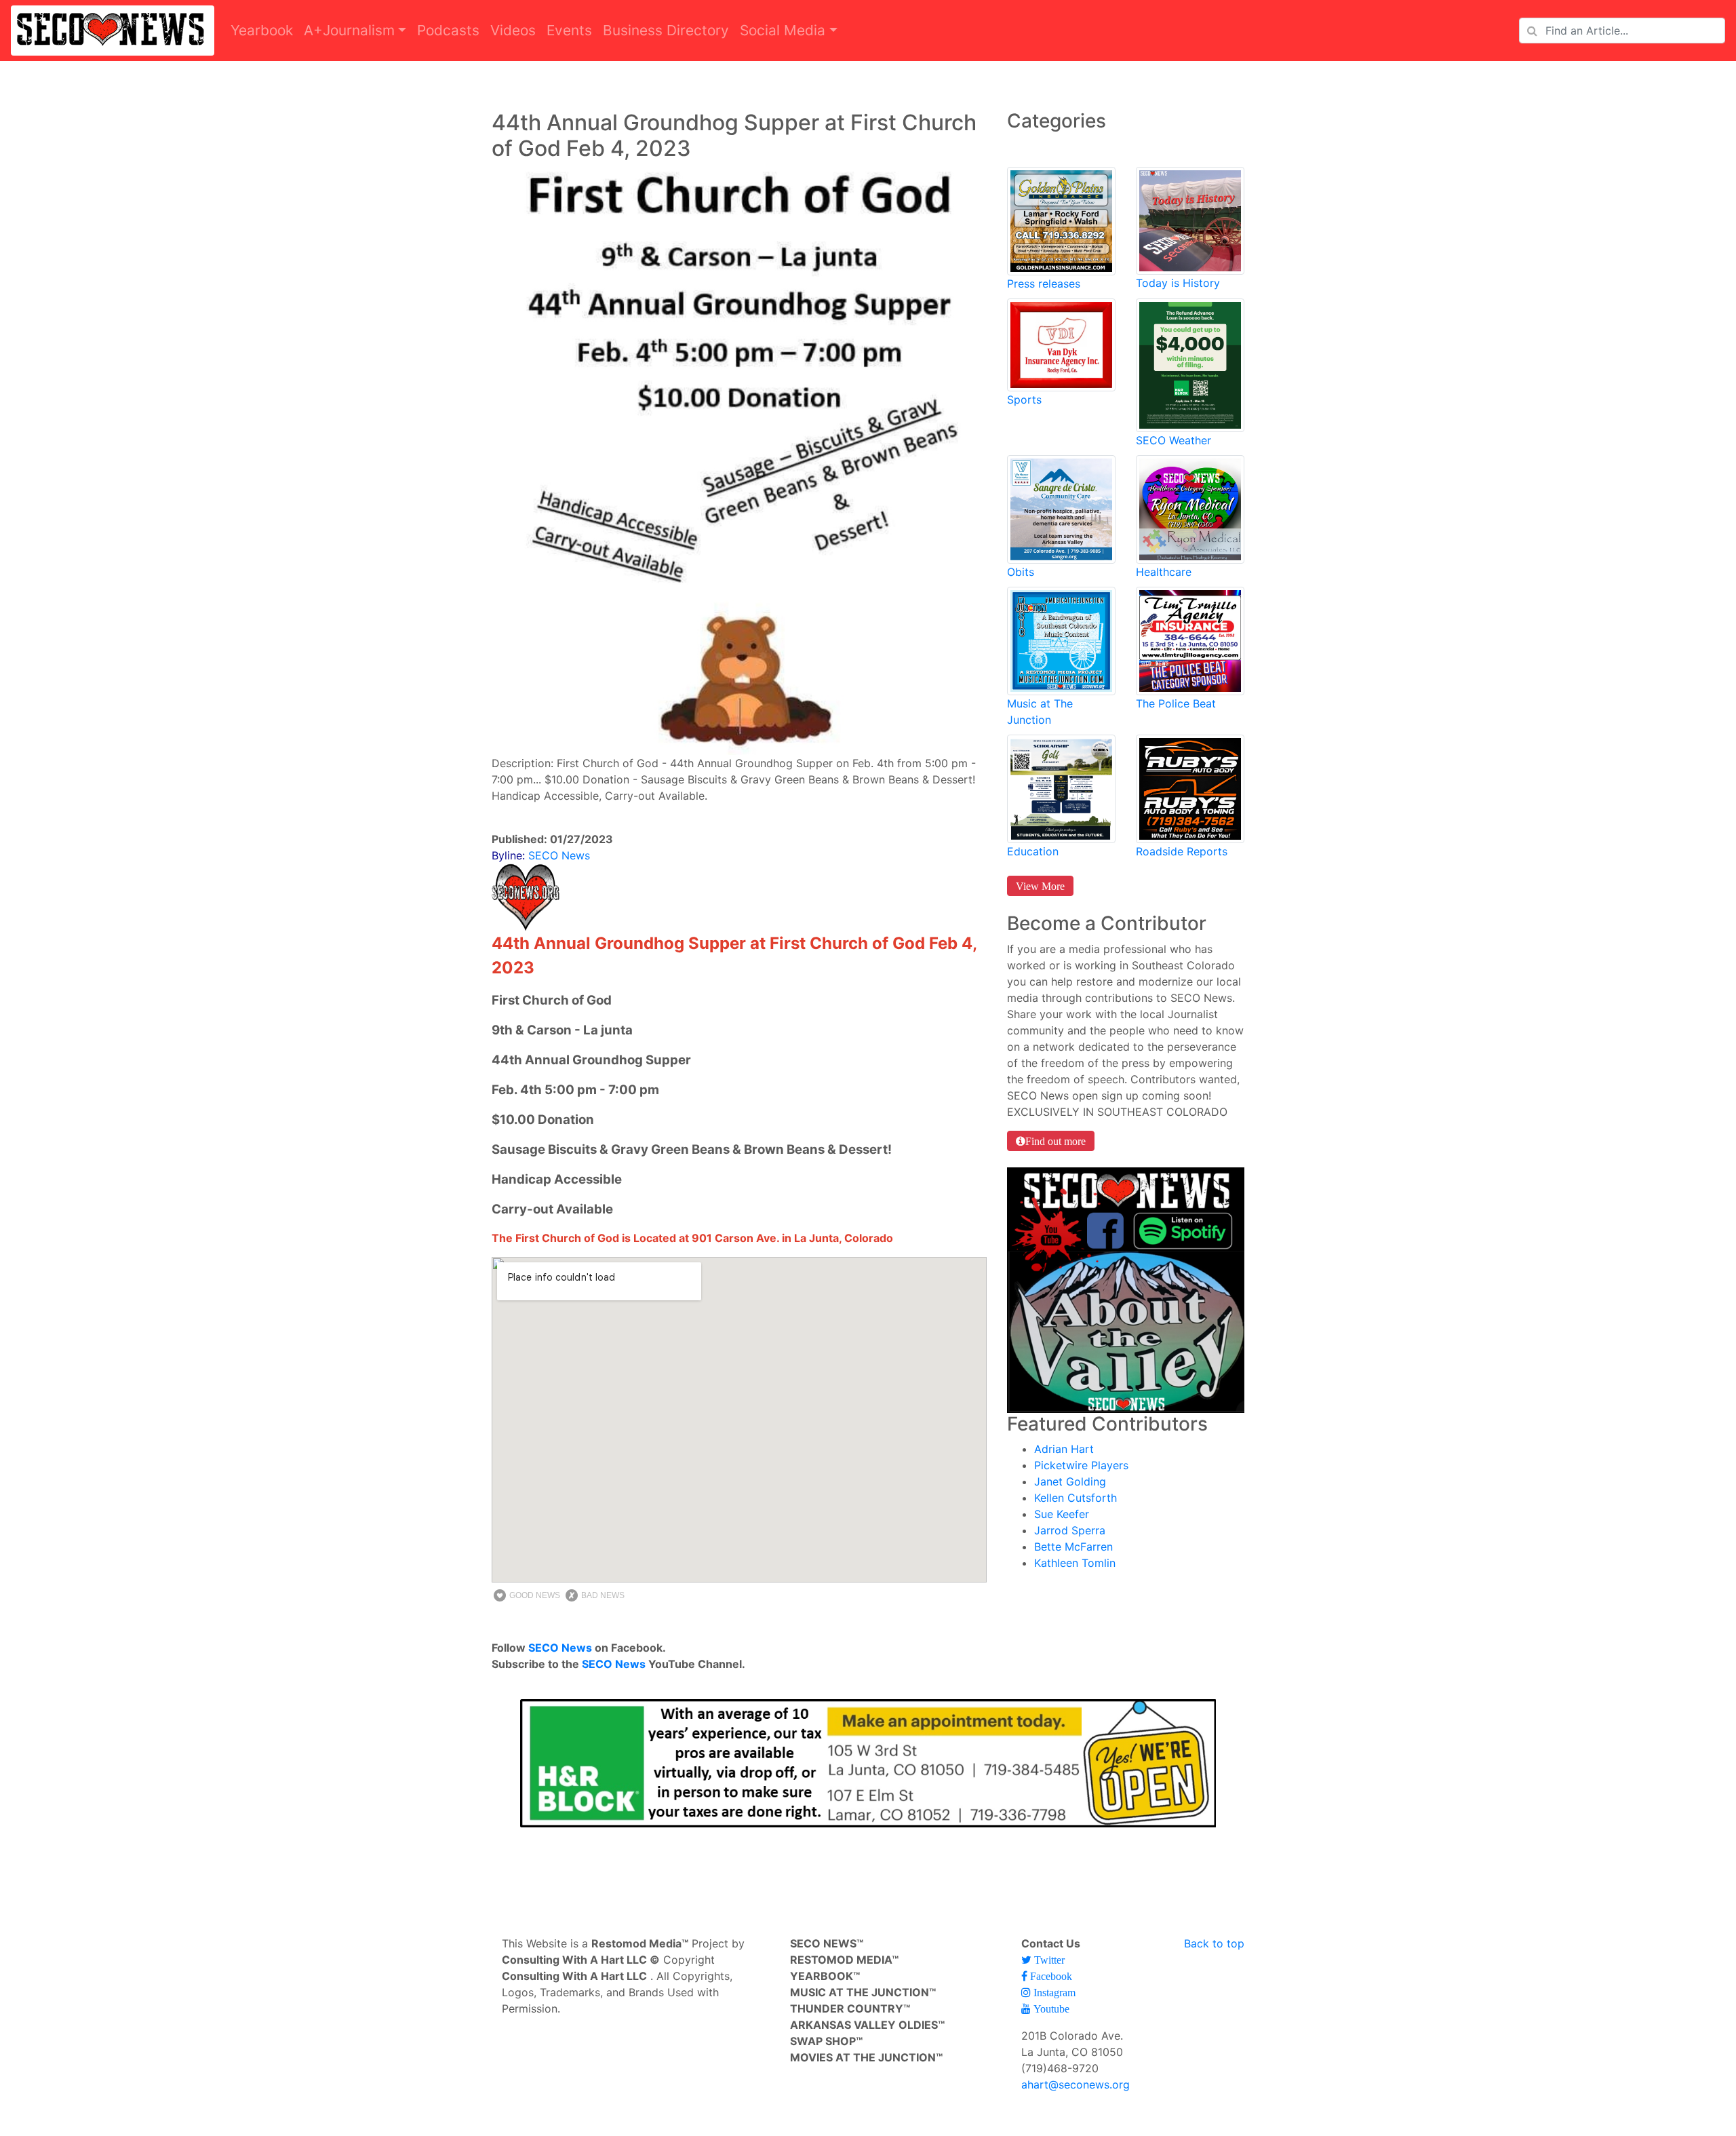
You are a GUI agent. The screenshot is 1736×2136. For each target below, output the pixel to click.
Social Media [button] (783, 30)
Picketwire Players (1081, 1465)
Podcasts (448, 30)
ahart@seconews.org (1076, 2084)
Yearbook (262, 30)
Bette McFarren (1073, 1547)
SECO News (560, 1648)
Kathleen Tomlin (1075, 1563)
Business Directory (666, 30)
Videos (513, 30)
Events (569, 30)
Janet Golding (1070, 1481)
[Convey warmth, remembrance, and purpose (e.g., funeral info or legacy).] (1061, 508)
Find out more (1056, 1141)
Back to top (1214, 1943)
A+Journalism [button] (349, 30)
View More (1040, 886)
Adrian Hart (1064, 1449)
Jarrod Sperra (1070, 1530)
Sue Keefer (1062, 1514)
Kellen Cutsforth (1076, 1498)
